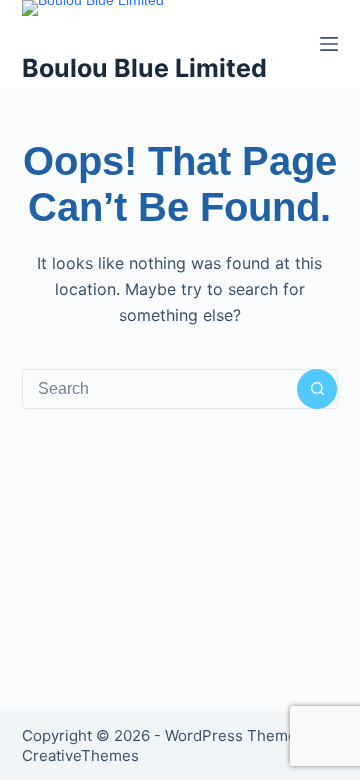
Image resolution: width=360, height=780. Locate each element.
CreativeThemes (80, 755)
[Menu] (329, 44)
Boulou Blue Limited (144, 68)
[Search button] (317, 389)
